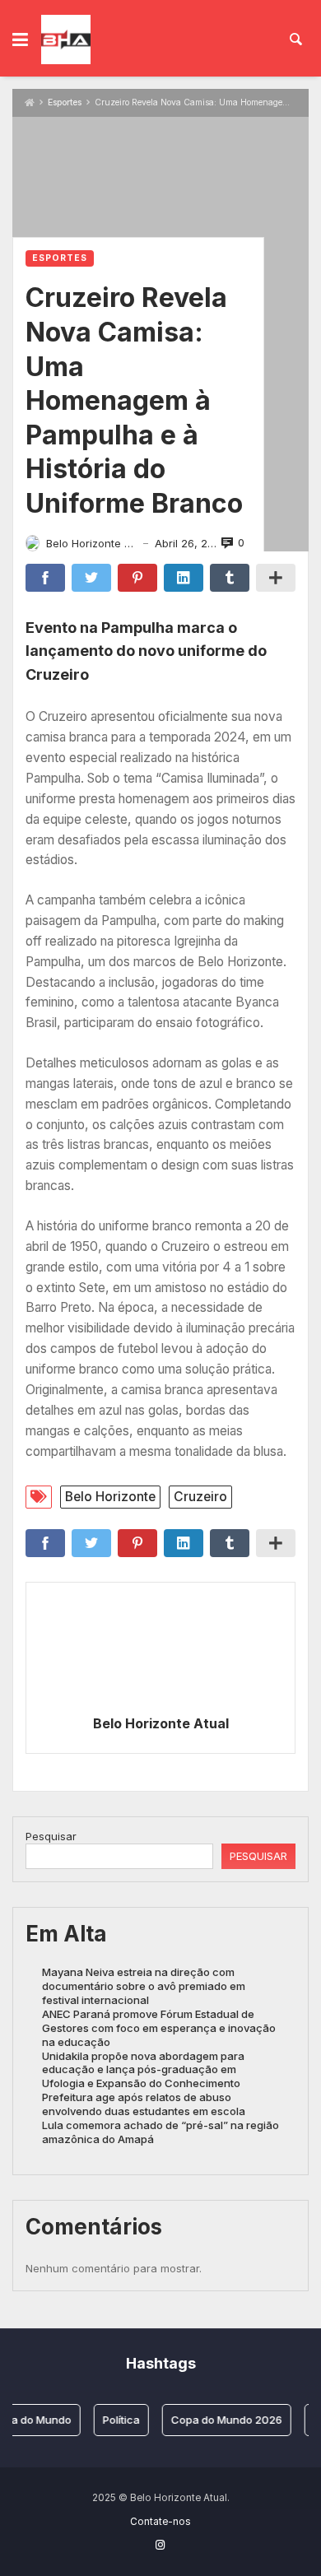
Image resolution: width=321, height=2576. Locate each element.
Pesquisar (51, 1836)
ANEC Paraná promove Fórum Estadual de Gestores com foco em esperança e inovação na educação (159, 2028)
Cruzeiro (200, 1497)
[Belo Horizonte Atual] (66, 40)
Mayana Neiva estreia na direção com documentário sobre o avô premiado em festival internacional (144, 1986)
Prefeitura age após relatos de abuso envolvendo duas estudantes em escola (144, 2104)
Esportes (65, 102)
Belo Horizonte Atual (161, 1723)
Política (115, 2420)
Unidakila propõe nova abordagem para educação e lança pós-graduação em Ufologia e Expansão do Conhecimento (143, 2070)
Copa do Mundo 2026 (220, 2420)
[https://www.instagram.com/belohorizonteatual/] (160, 2545)
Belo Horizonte (110, 1497)
